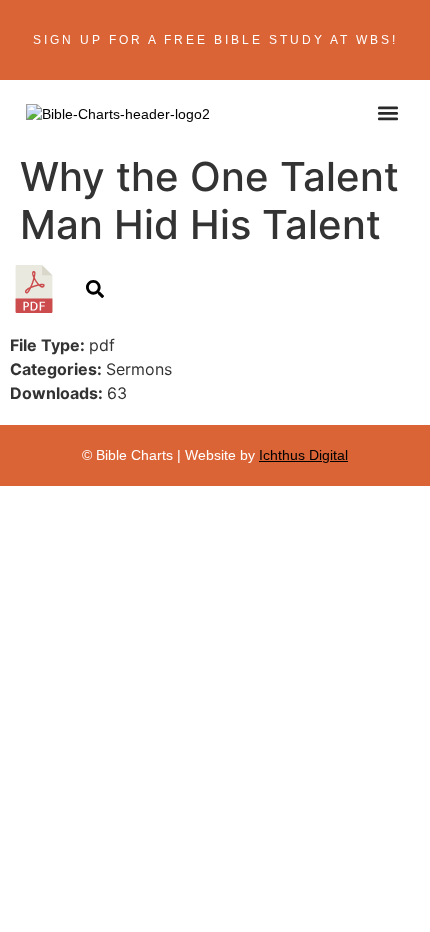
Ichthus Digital (303, 455)
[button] (387, 112)
